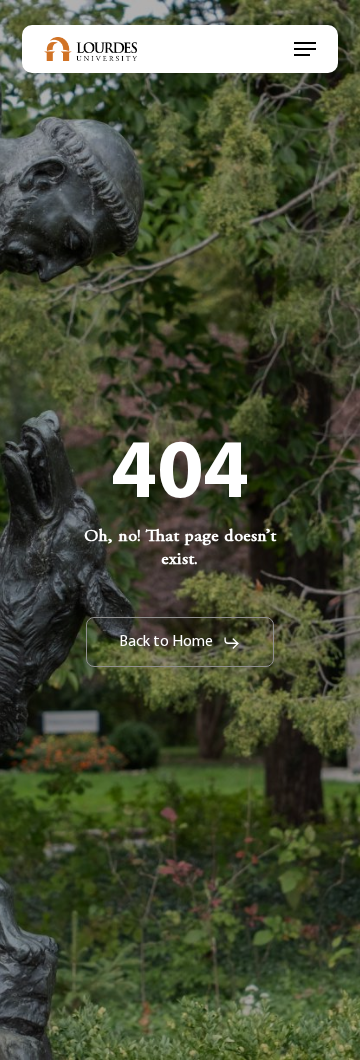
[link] (91, 49)
